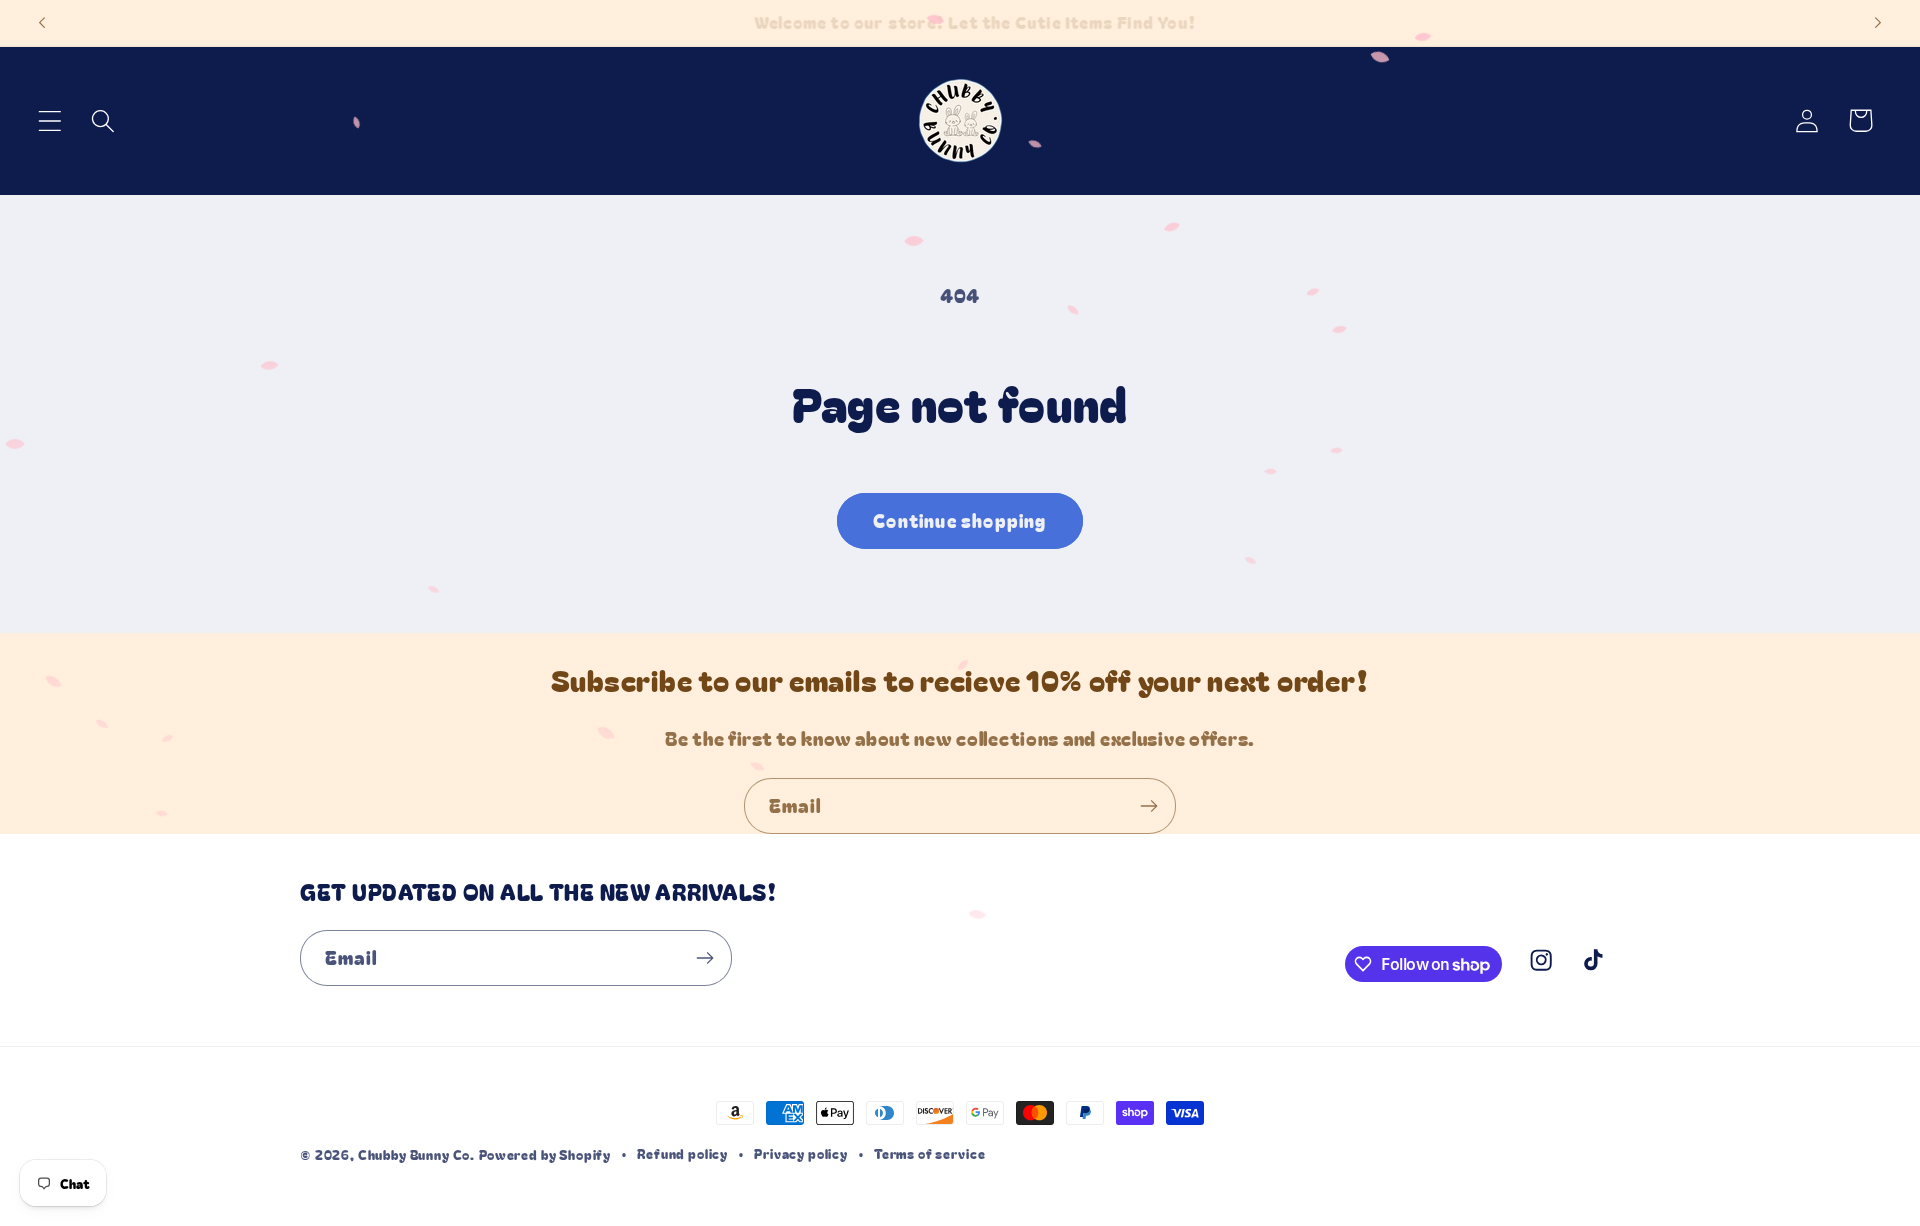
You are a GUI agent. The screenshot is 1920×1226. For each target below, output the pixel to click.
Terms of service (929, 1153)
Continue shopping (959, 520)
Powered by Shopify (545, 1154)
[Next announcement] (1878, 23)
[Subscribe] (1148, 806)
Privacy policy (801, 1153)
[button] (50, 120)
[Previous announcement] (42, 23)
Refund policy (682, 1153)
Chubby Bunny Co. (416, 1154)
